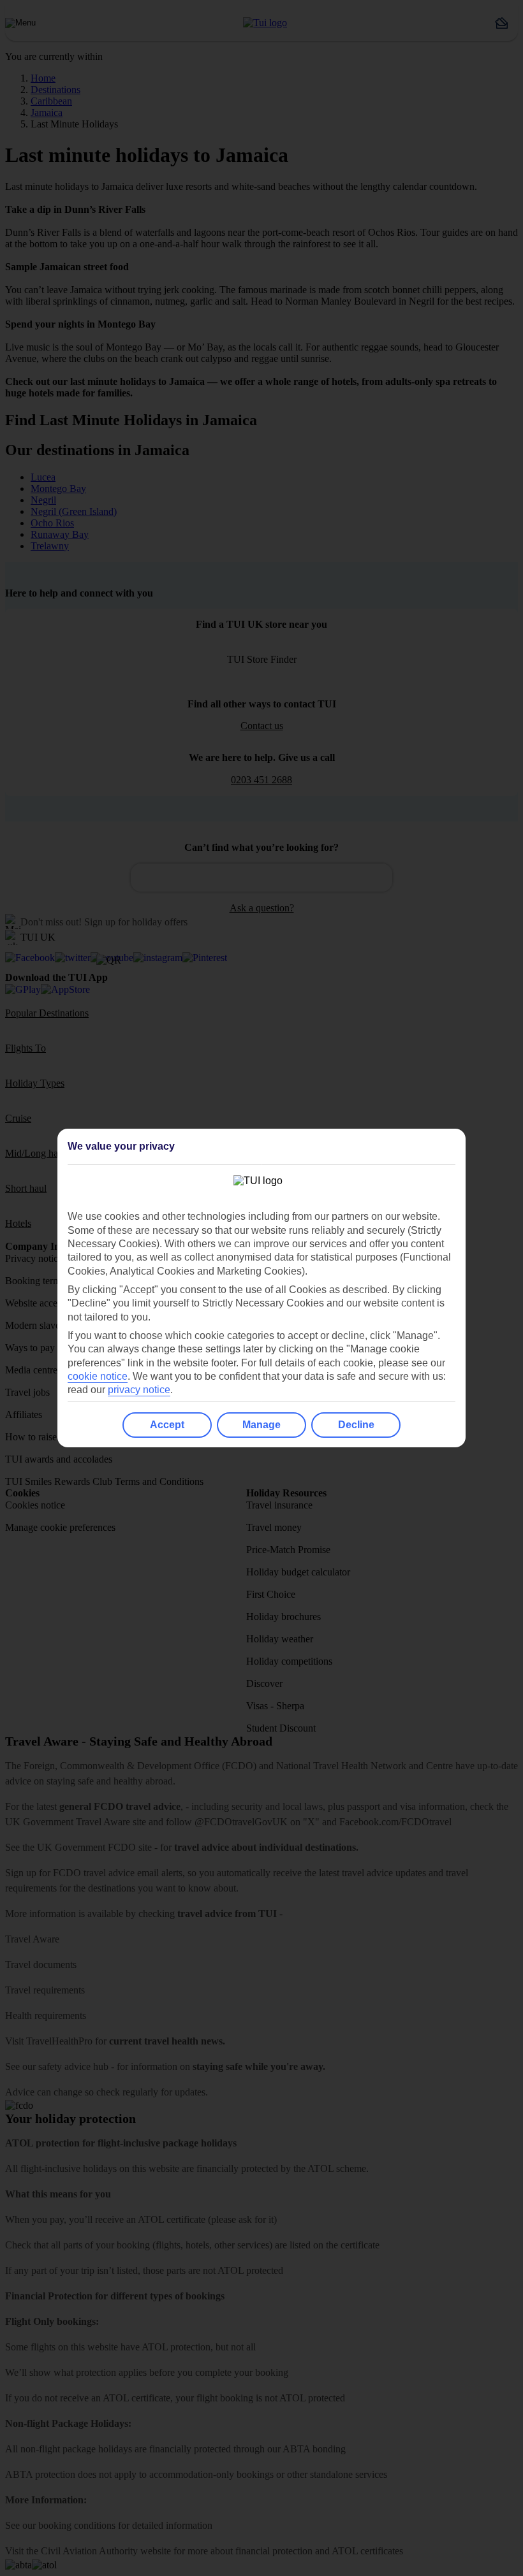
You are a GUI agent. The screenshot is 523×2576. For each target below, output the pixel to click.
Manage (261, 1425)
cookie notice (98, 1376)
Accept (167, 1425)
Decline (356, 1425)
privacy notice (139, 1390)
